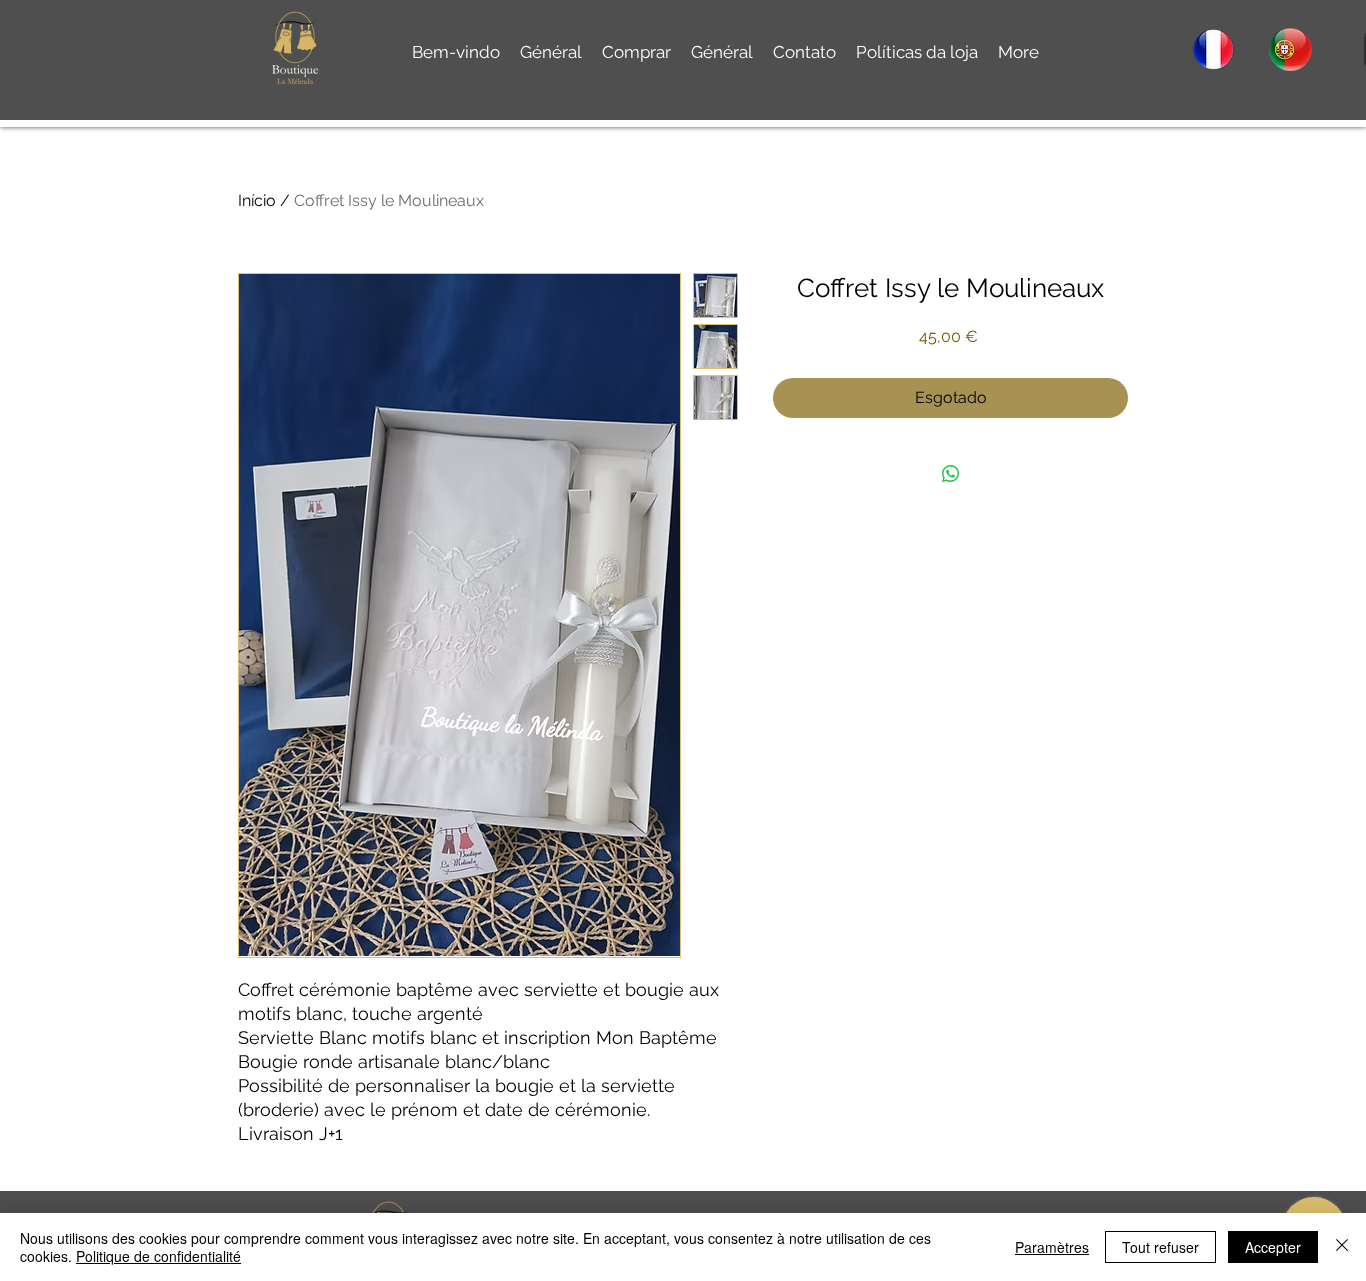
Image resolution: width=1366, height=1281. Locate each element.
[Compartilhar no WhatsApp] (951, 474)
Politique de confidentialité (158, 1256)
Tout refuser (1160, 1247)
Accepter (1273, 1247)
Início (257, 200)
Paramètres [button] (1052, 1247)
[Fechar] (1342, 1247)
